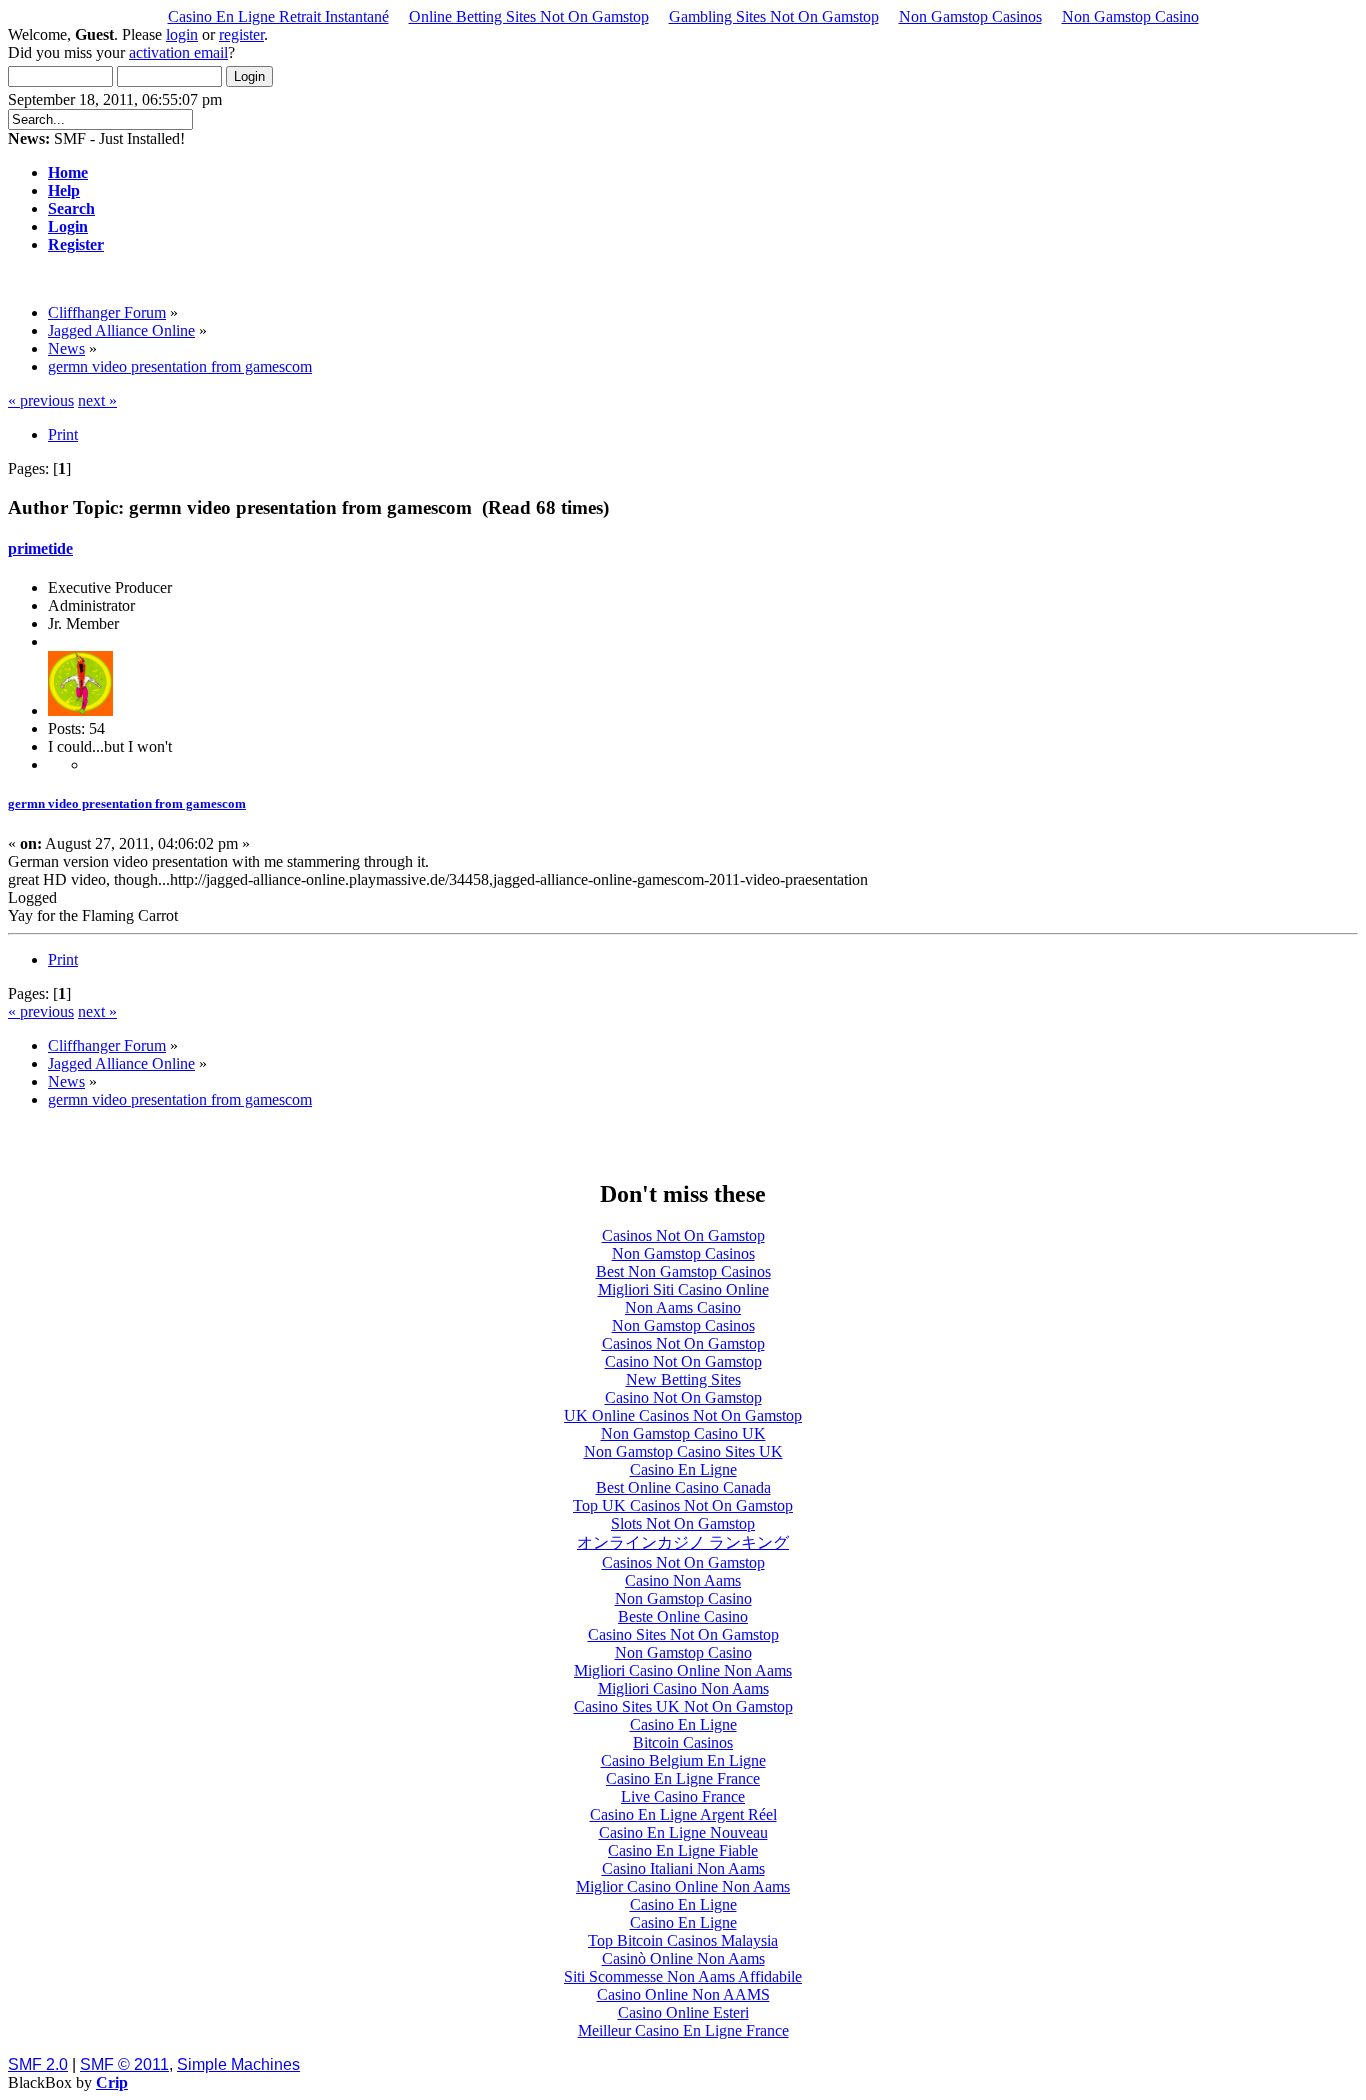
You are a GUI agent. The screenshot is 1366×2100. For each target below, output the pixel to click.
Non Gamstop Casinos (970, 16)
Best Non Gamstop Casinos (683, 1271)
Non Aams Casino (683, 1307)
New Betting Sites (683, 1379)
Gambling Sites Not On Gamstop (774, 16)
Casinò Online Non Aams (683, 1958)
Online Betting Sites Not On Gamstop (529, 16)
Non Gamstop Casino (1130, 16)
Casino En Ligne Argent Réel (683, 1814)
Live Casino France (683, 1796)
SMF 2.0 (38, 2064)
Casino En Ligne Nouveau (683, 1832)
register (241, 34)
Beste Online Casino (683, 1616)
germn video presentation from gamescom (127, 803)
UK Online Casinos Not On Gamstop (683, 1415)
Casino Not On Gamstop (683, 1361)
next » (97, 400)
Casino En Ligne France (683, 1778)
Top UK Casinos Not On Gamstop (683, 1505)
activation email (178, 52)
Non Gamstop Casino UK (683, 1433)
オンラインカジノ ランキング (683, 1542)
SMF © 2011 (124, 2064)
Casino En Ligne (683, 1469)
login (182, 34)
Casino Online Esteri (683, 2012)
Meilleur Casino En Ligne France (683, 2030)
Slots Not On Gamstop (683, 1523)
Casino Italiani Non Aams (683, 1868)
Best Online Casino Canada (683, 1487)
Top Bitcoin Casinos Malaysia (683, 1940)
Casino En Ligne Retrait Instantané (278, 16)
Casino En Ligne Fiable (683, 1850)
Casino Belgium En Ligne (683, 1760)
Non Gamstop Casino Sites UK (683, 1451)
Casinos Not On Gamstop (683, 1235)
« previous (41, 400)
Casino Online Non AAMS (683, 1994)
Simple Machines (238, 2064)
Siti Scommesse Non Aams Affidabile (683, 1976)
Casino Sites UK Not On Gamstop (683, 1706)
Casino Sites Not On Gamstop (683, 1634)
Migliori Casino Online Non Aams (683, 1670)
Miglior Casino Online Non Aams (683, 1886)
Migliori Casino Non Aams (683, 1688)
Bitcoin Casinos (683, 1742)
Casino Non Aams (683, 1580)
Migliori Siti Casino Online (683, 1289)
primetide (40, 548)
